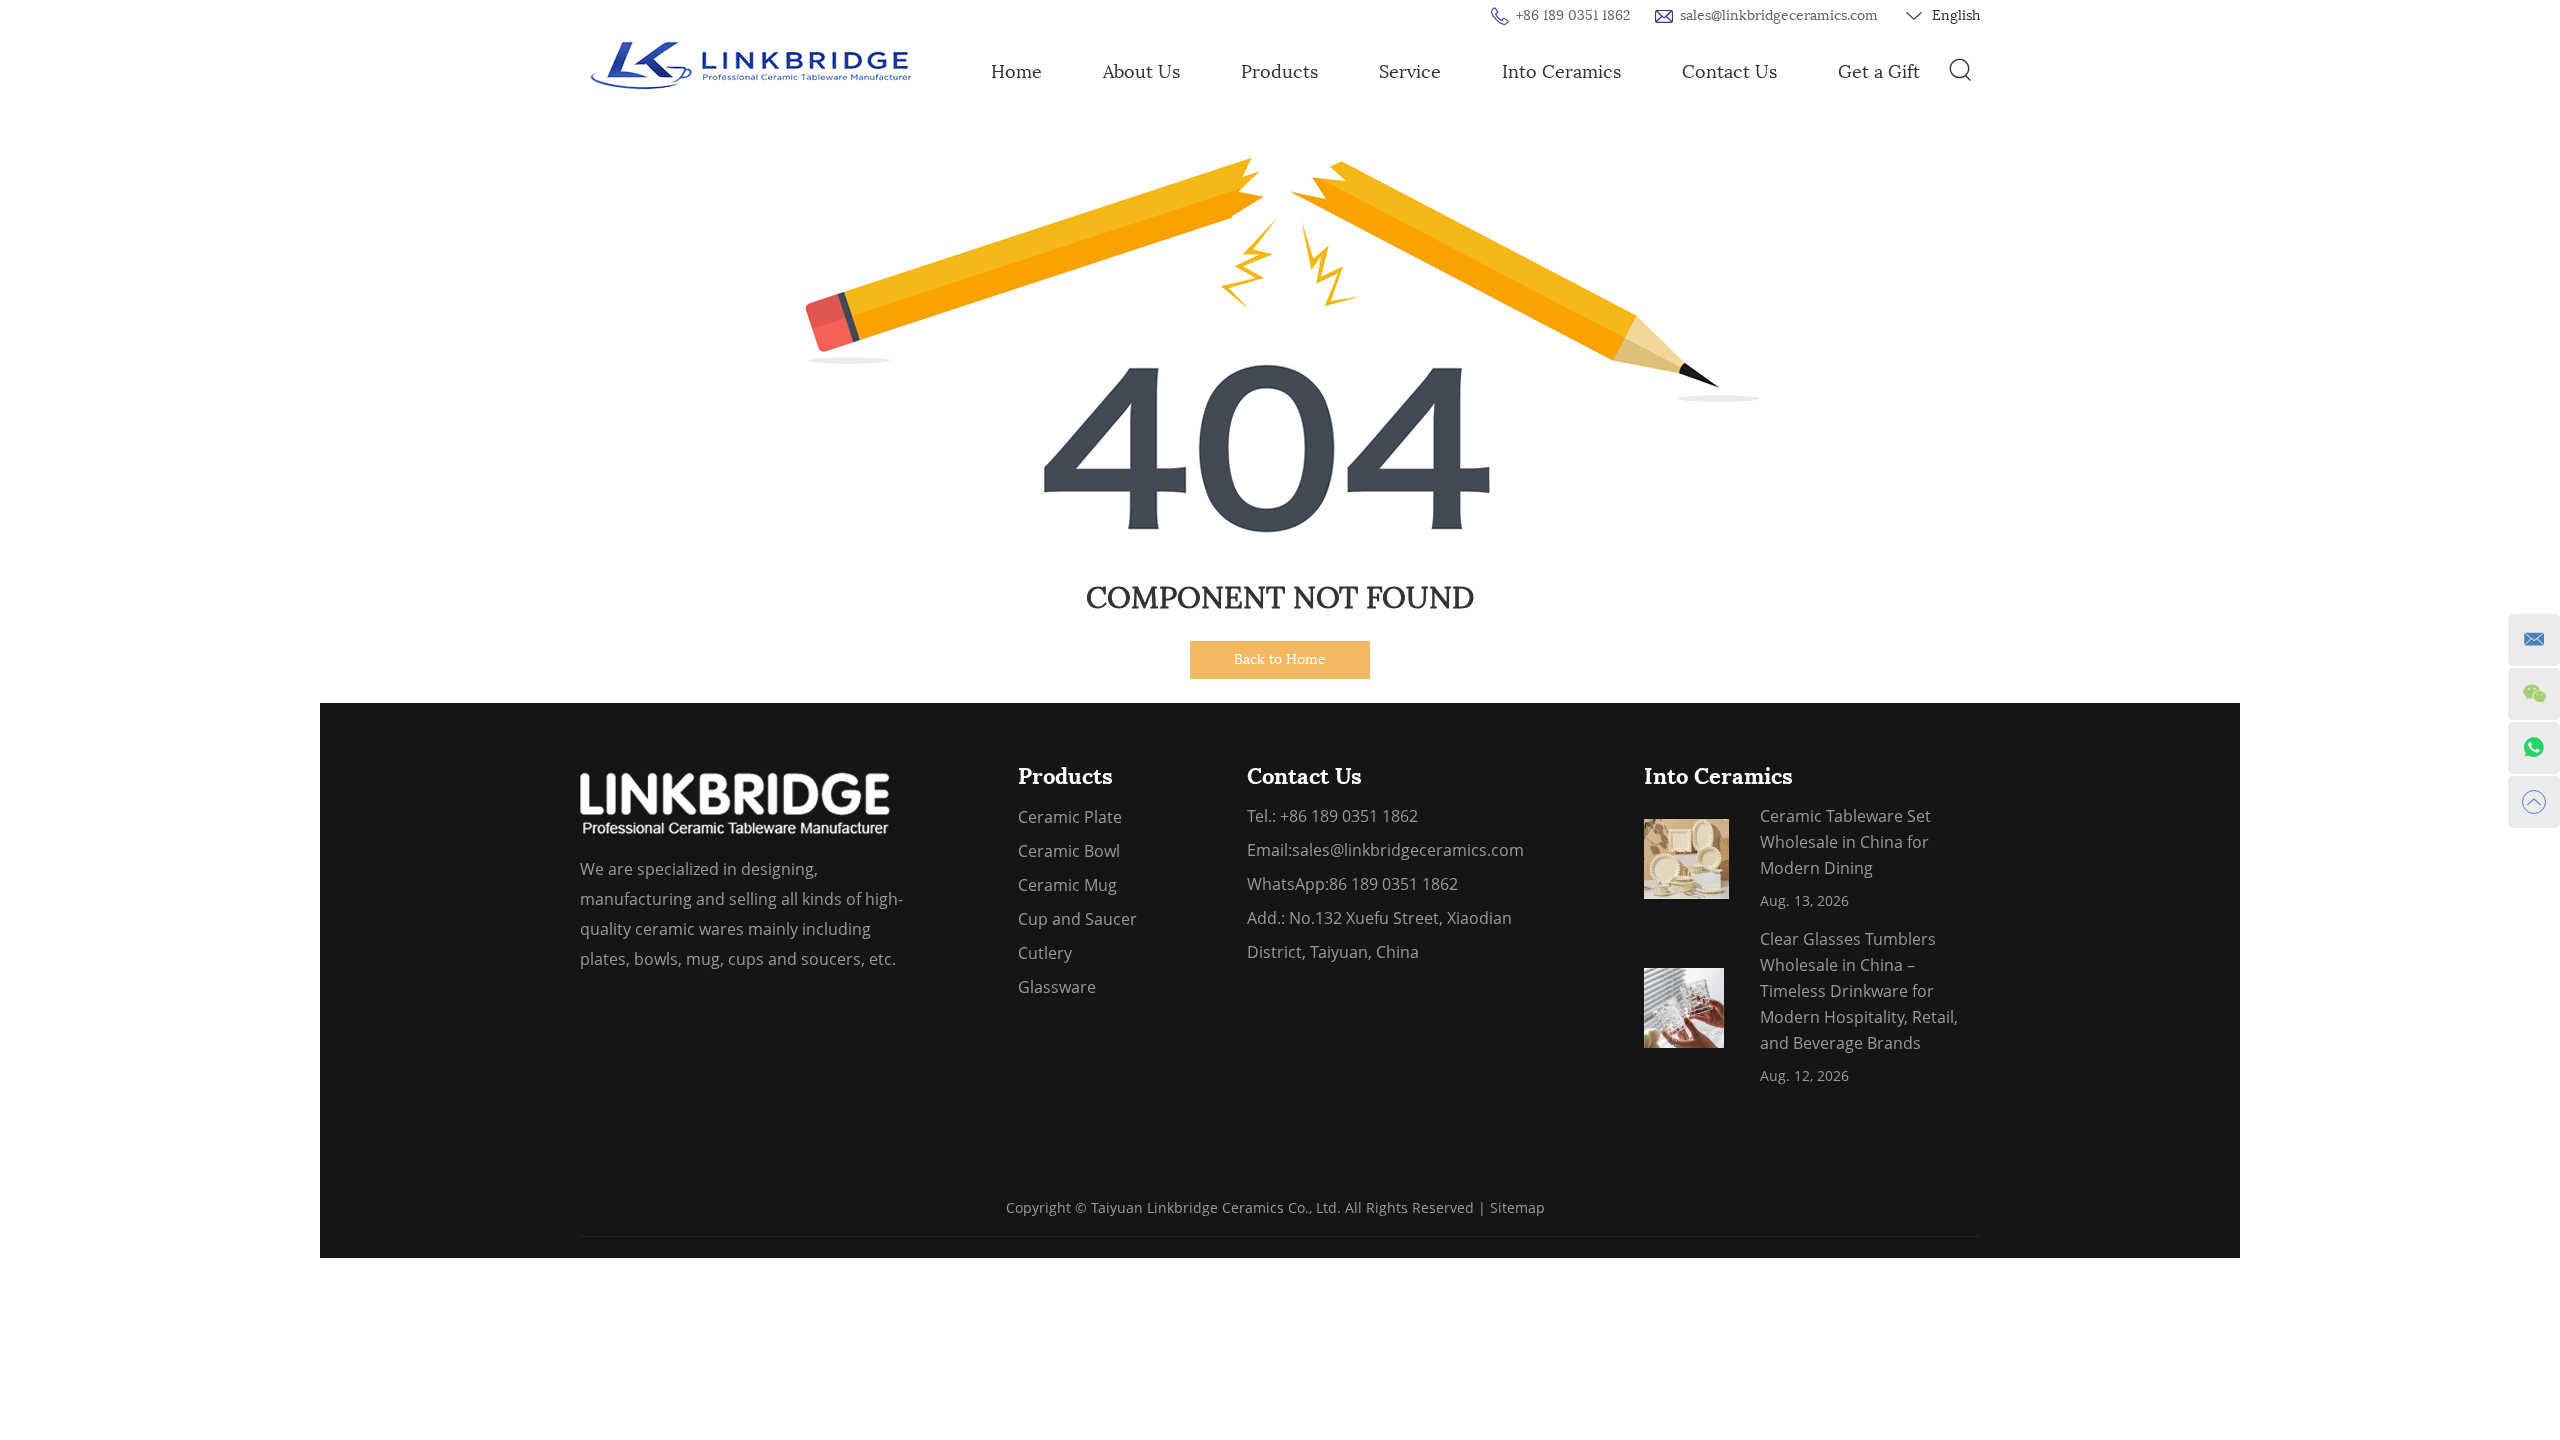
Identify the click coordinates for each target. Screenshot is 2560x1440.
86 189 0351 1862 (1393, 884)
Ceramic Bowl (1069, 851)
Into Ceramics (1561, 72)
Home (1016, 72)
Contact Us (1729, 72)
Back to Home (1280, 659)
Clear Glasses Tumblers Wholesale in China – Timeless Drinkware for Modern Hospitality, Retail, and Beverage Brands (1859, 991)
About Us (1141, 72)
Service (1410, 72)
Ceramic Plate (1070, 817)
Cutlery (1045, 953)
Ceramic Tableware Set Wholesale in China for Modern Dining (1845, 842)
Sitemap (1517, 1207)
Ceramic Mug (1067, 885)
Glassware (1057, 987)
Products (1279, 72)
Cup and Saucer (1077, 919)
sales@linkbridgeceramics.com (1779, 15)
